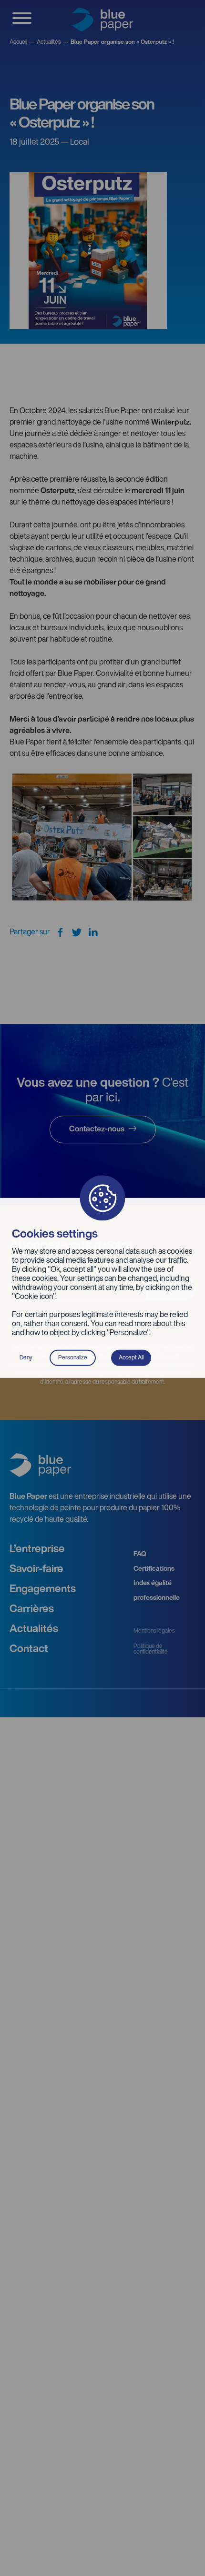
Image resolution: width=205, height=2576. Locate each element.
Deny (26, 1358)
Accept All (131, 1358)
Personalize (73, 1358)
